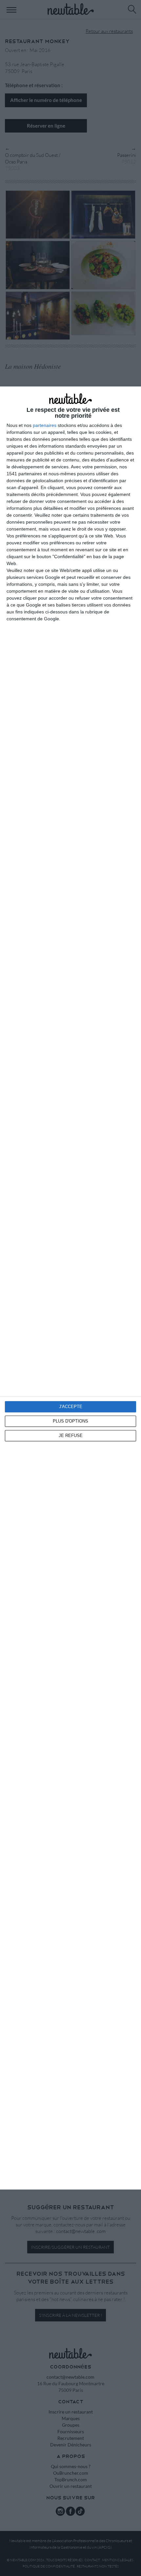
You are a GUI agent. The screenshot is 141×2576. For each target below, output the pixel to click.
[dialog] (70, 1288)
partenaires (45, 425)
